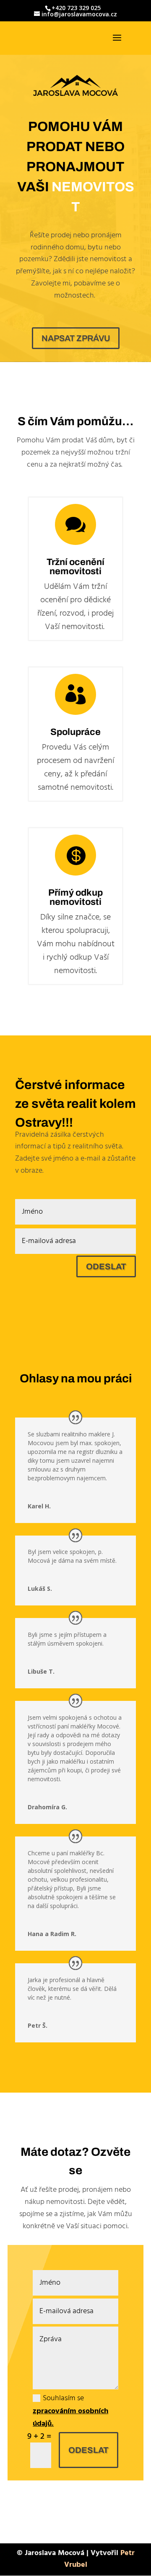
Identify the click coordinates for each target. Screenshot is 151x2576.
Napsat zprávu (76, 338)
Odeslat (106, 1266)
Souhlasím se (70, 2411)
